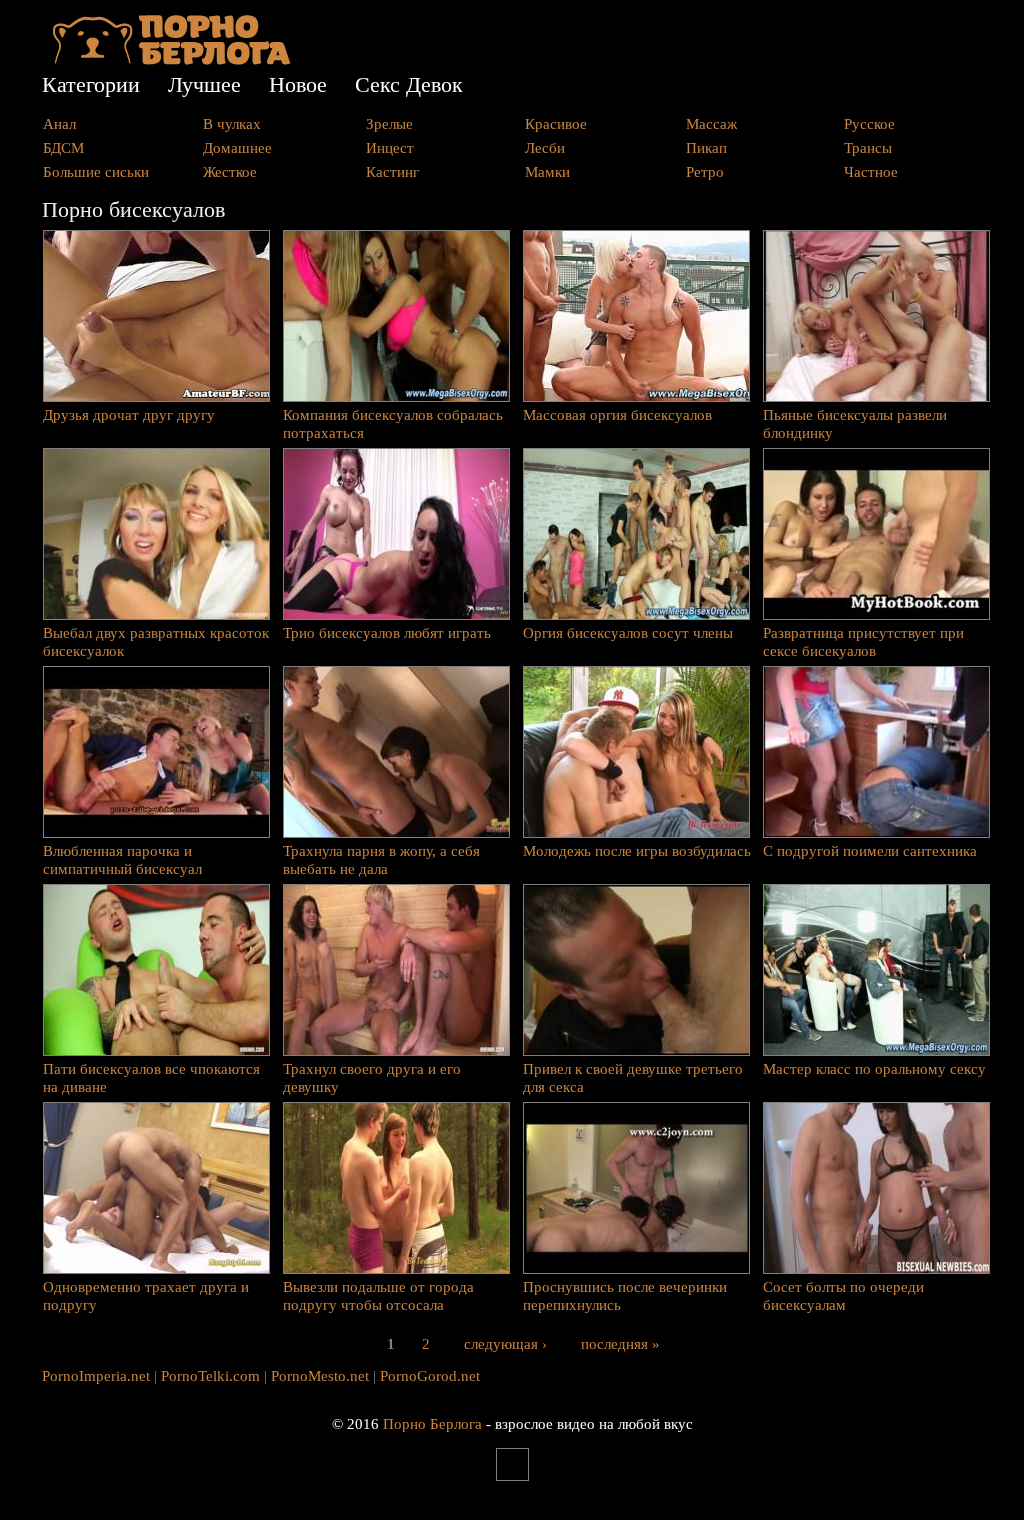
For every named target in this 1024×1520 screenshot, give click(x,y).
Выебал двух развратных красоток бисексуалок (156, 642)
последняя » (620, 1343)
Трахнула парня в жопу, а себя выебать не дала (381, 860)
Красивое (556, 124)
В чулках (232, 124)
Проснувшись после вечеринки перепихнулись (625, 1296)
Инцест (390, 148)
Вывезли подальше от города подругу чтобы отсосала (378, 1296)
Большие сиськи (96, 172)
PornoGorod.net (430, 1376)
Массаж (711, 124)
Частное (871, 172)
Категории (91, 84)
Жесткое (230, 172)
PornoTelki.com (210, 1376)
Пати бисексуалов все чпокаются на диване (151, 1078)
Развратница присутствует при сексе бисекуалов (863, 642)
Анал (59, 124)
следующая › (505, 1343)
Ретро (705, 172)
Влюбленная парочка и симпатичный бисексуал (122, 860)
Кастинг (392, 172)
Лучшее (204, 84)
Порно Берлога (432, 1424)
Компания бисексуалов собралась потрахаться (393, 424)
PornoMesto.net (320, 1376)
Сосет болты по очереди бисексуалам (843, 1296)
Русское (869, 124)
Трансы (868, 148)
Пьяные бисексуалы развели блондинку (855, 424)
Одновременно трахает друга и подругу (146, 1296)
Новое (298, 84)
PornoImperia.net (96, 1376)
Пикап (706, 148)
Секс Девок (409, 84)
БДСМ (63, 148)
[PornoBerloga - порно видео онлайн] (171, 60)
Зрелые (389, 124)
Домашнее (237, 148)
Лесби (545, 148)
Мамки (547, 172)
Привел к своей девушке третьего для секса (633, 1078)
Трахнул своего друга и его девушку (372, 1078)
